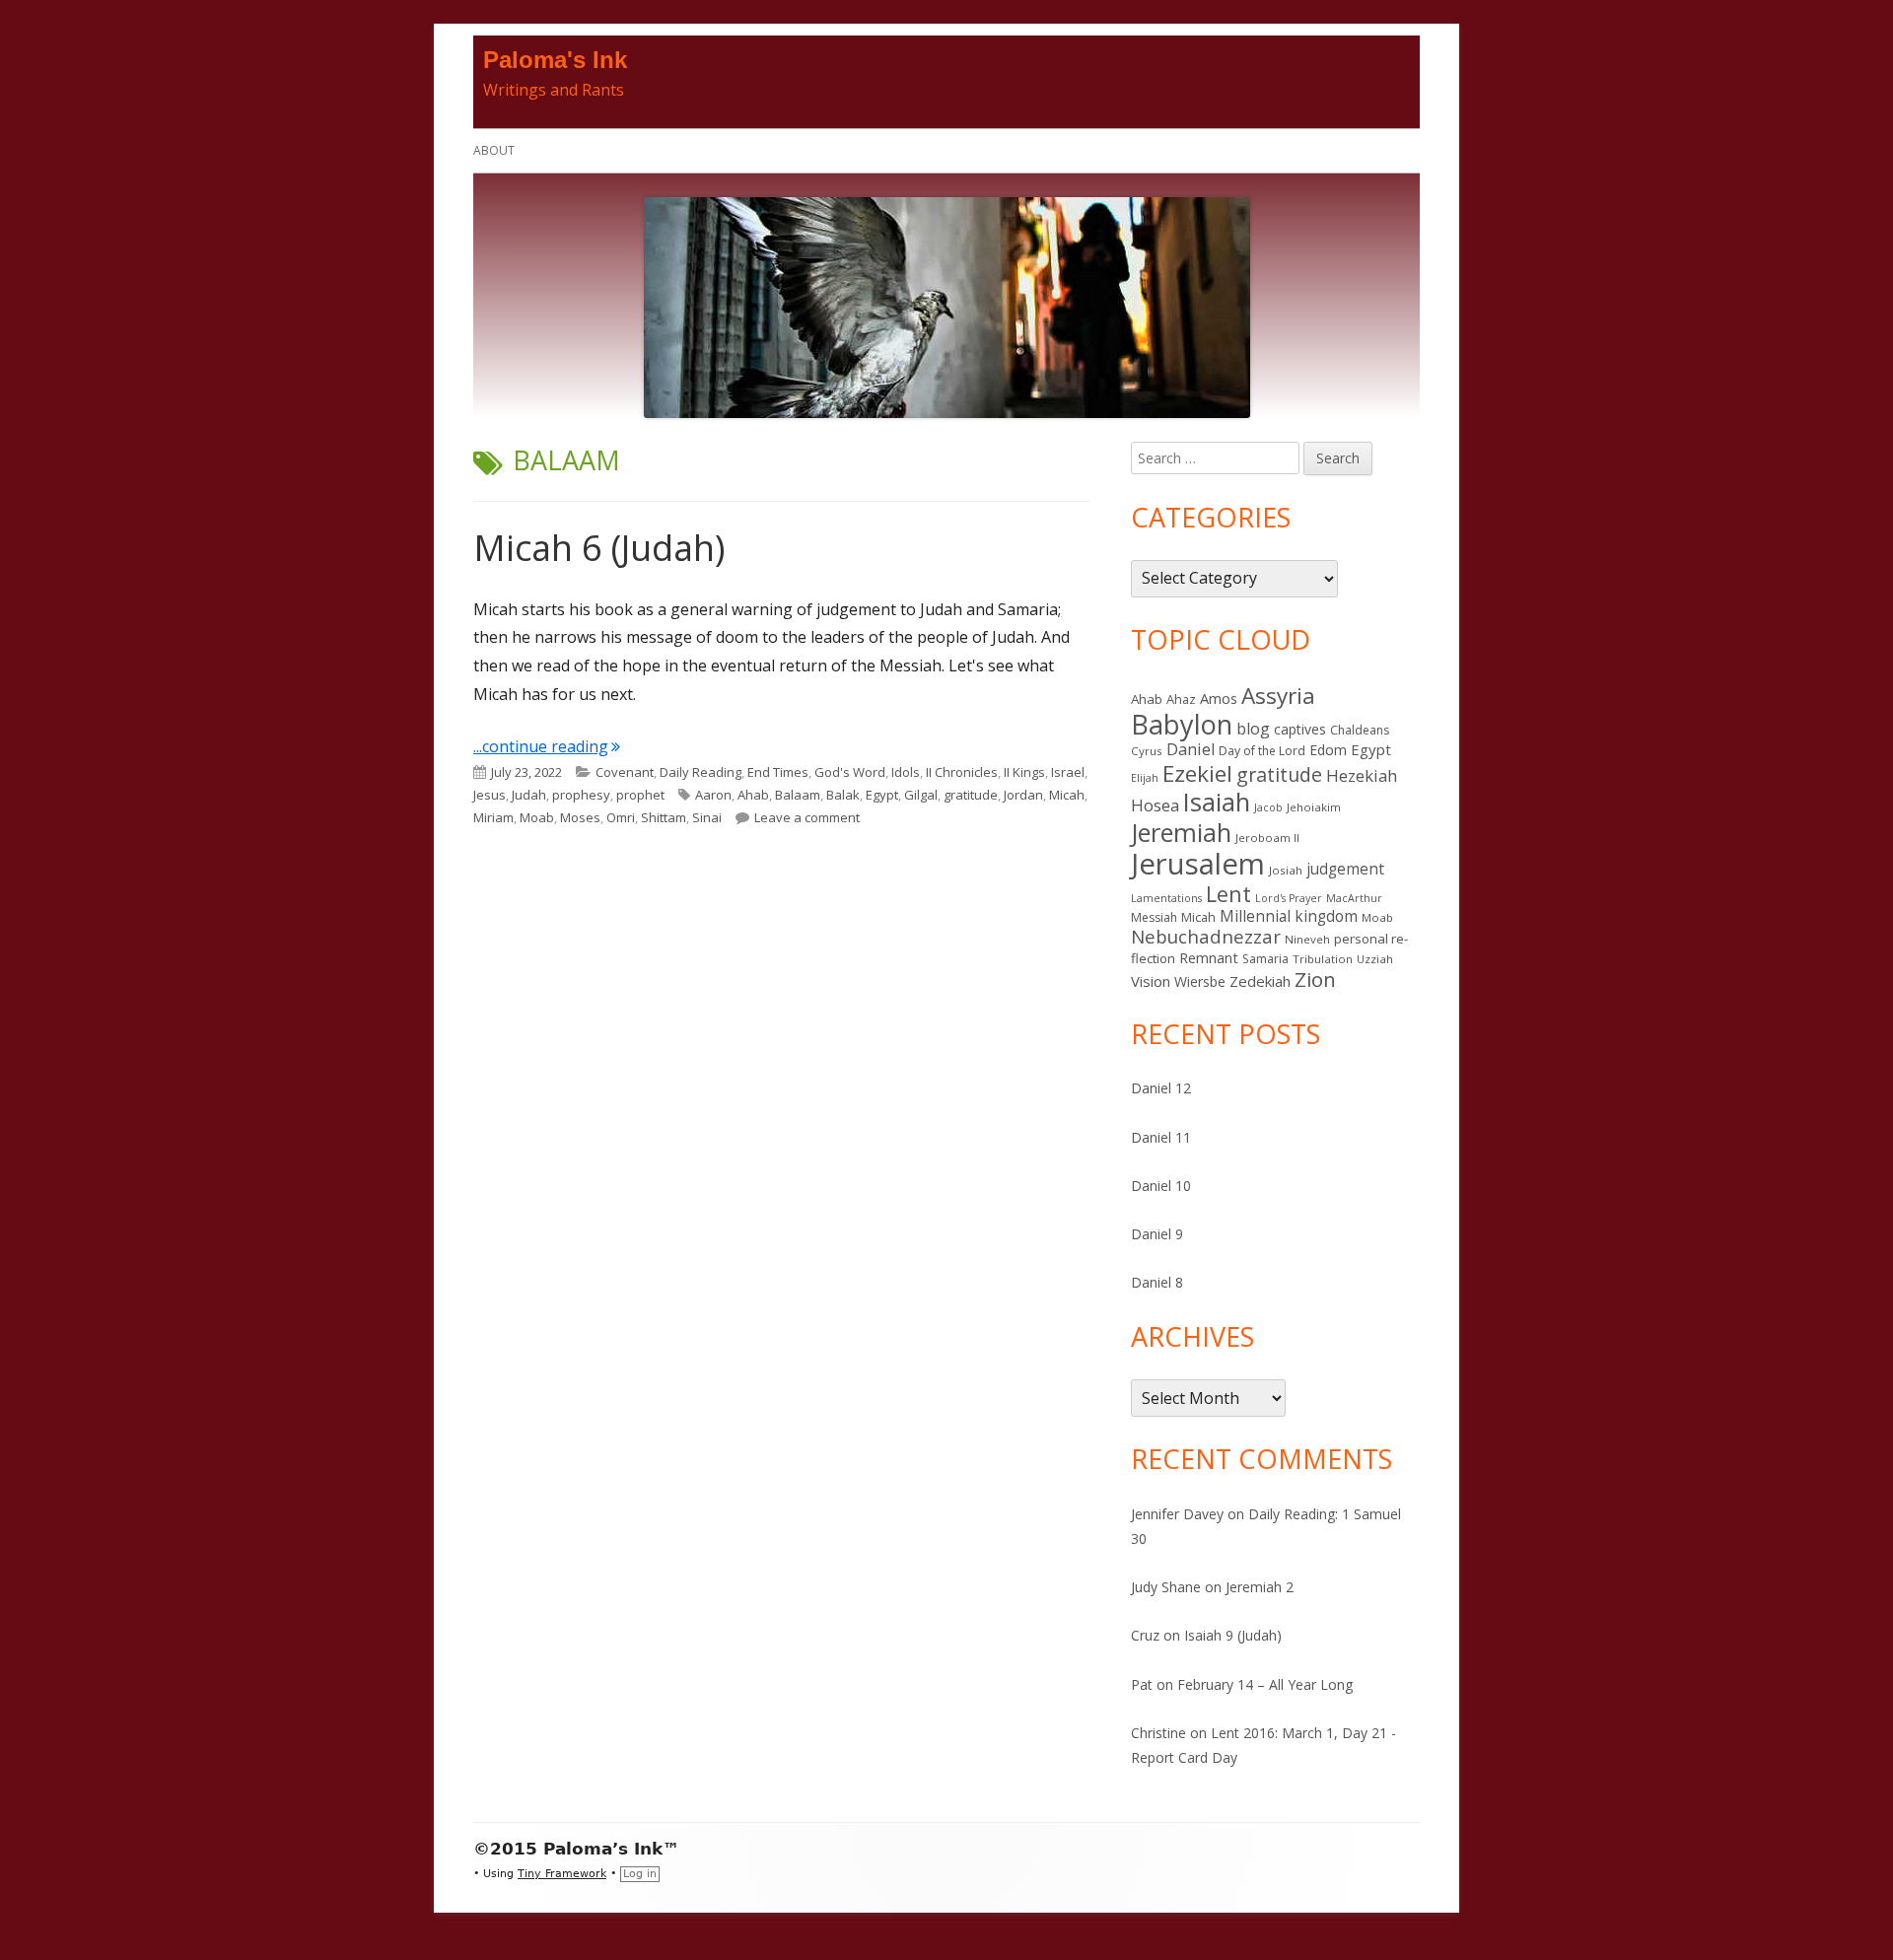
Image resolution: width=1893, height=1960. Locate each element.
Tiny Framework (562, 1874)
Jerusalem (1198, 864)
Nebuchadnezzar (1206, 936)
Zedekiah (1260, 981)
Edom (1328, 750)
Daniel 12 (1161, 1088)
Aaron (713, 795)
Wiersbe (1200, 981)
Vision (1151, 981)
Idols (906, 772)
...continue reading (547, 746)
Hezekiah (1362, 775)
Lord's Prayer (1289, 898)
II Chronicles (962, 772)
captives (1300, 729)
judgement (1345, 869)
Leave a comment (807, 817)
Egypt (882, 795)
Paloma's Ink (555, 60)
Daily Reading (701, 772)
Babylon (1182, 724)
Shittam (664, 817)
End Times (778, 772)
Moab (537, 817)
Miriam (493, 817)
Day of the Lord (1262, 751)
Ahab (753, 795)
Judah (529, 795)
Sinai (707, 817)
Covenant (625, 772)
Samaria (1265, 959)
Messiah (1154, 917)
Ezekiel (1197, 773)
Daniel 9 (1157, 1234)
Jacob (1268, 807)
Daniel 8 (1157, 1282)
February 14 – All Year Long (1265, 1684)
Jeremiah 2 (1260, 1587)
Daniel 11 (1161, 1137)
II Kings (1024, 772)
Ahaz (1181, 699)
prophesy (581, 795)
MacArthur (1354, 898)
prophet (640, 795)
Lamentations (1166, 898)
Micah (1067, 795)
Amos (1219, 698)
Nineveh (1307, 939)
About (494, 150)
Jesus (490, 795)
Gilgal (921, 795)
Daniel (1191, 749)
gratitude (971, 795)
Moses (580, 817)
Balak (843, 795)
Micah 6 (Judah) (599, 548)
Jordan (1023, 795)
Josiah (1286, 870)
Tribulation (1323, 959)
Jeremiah (1181, 832)
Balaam (798, 795)
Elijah (1145, 778)
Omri (621, 817)
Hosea (1155, 805)
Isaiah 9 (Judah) (1233, 1635)
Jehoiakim (1314, 807)
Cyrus (1147, 751)
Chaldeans (1360, 730)
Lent (1228, 894)
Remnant (1209, 957)
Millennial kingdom (1289, 916)
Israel (1068, 772)
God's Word (850, 772)
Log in (640, 1874)
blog (1253, 729)
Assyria (1278, 696)
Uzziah (1375, 959)
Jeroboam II (1267, 838)
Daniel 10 (1161, 1186)
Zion (1315, 979)
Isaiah (1217, 802)
